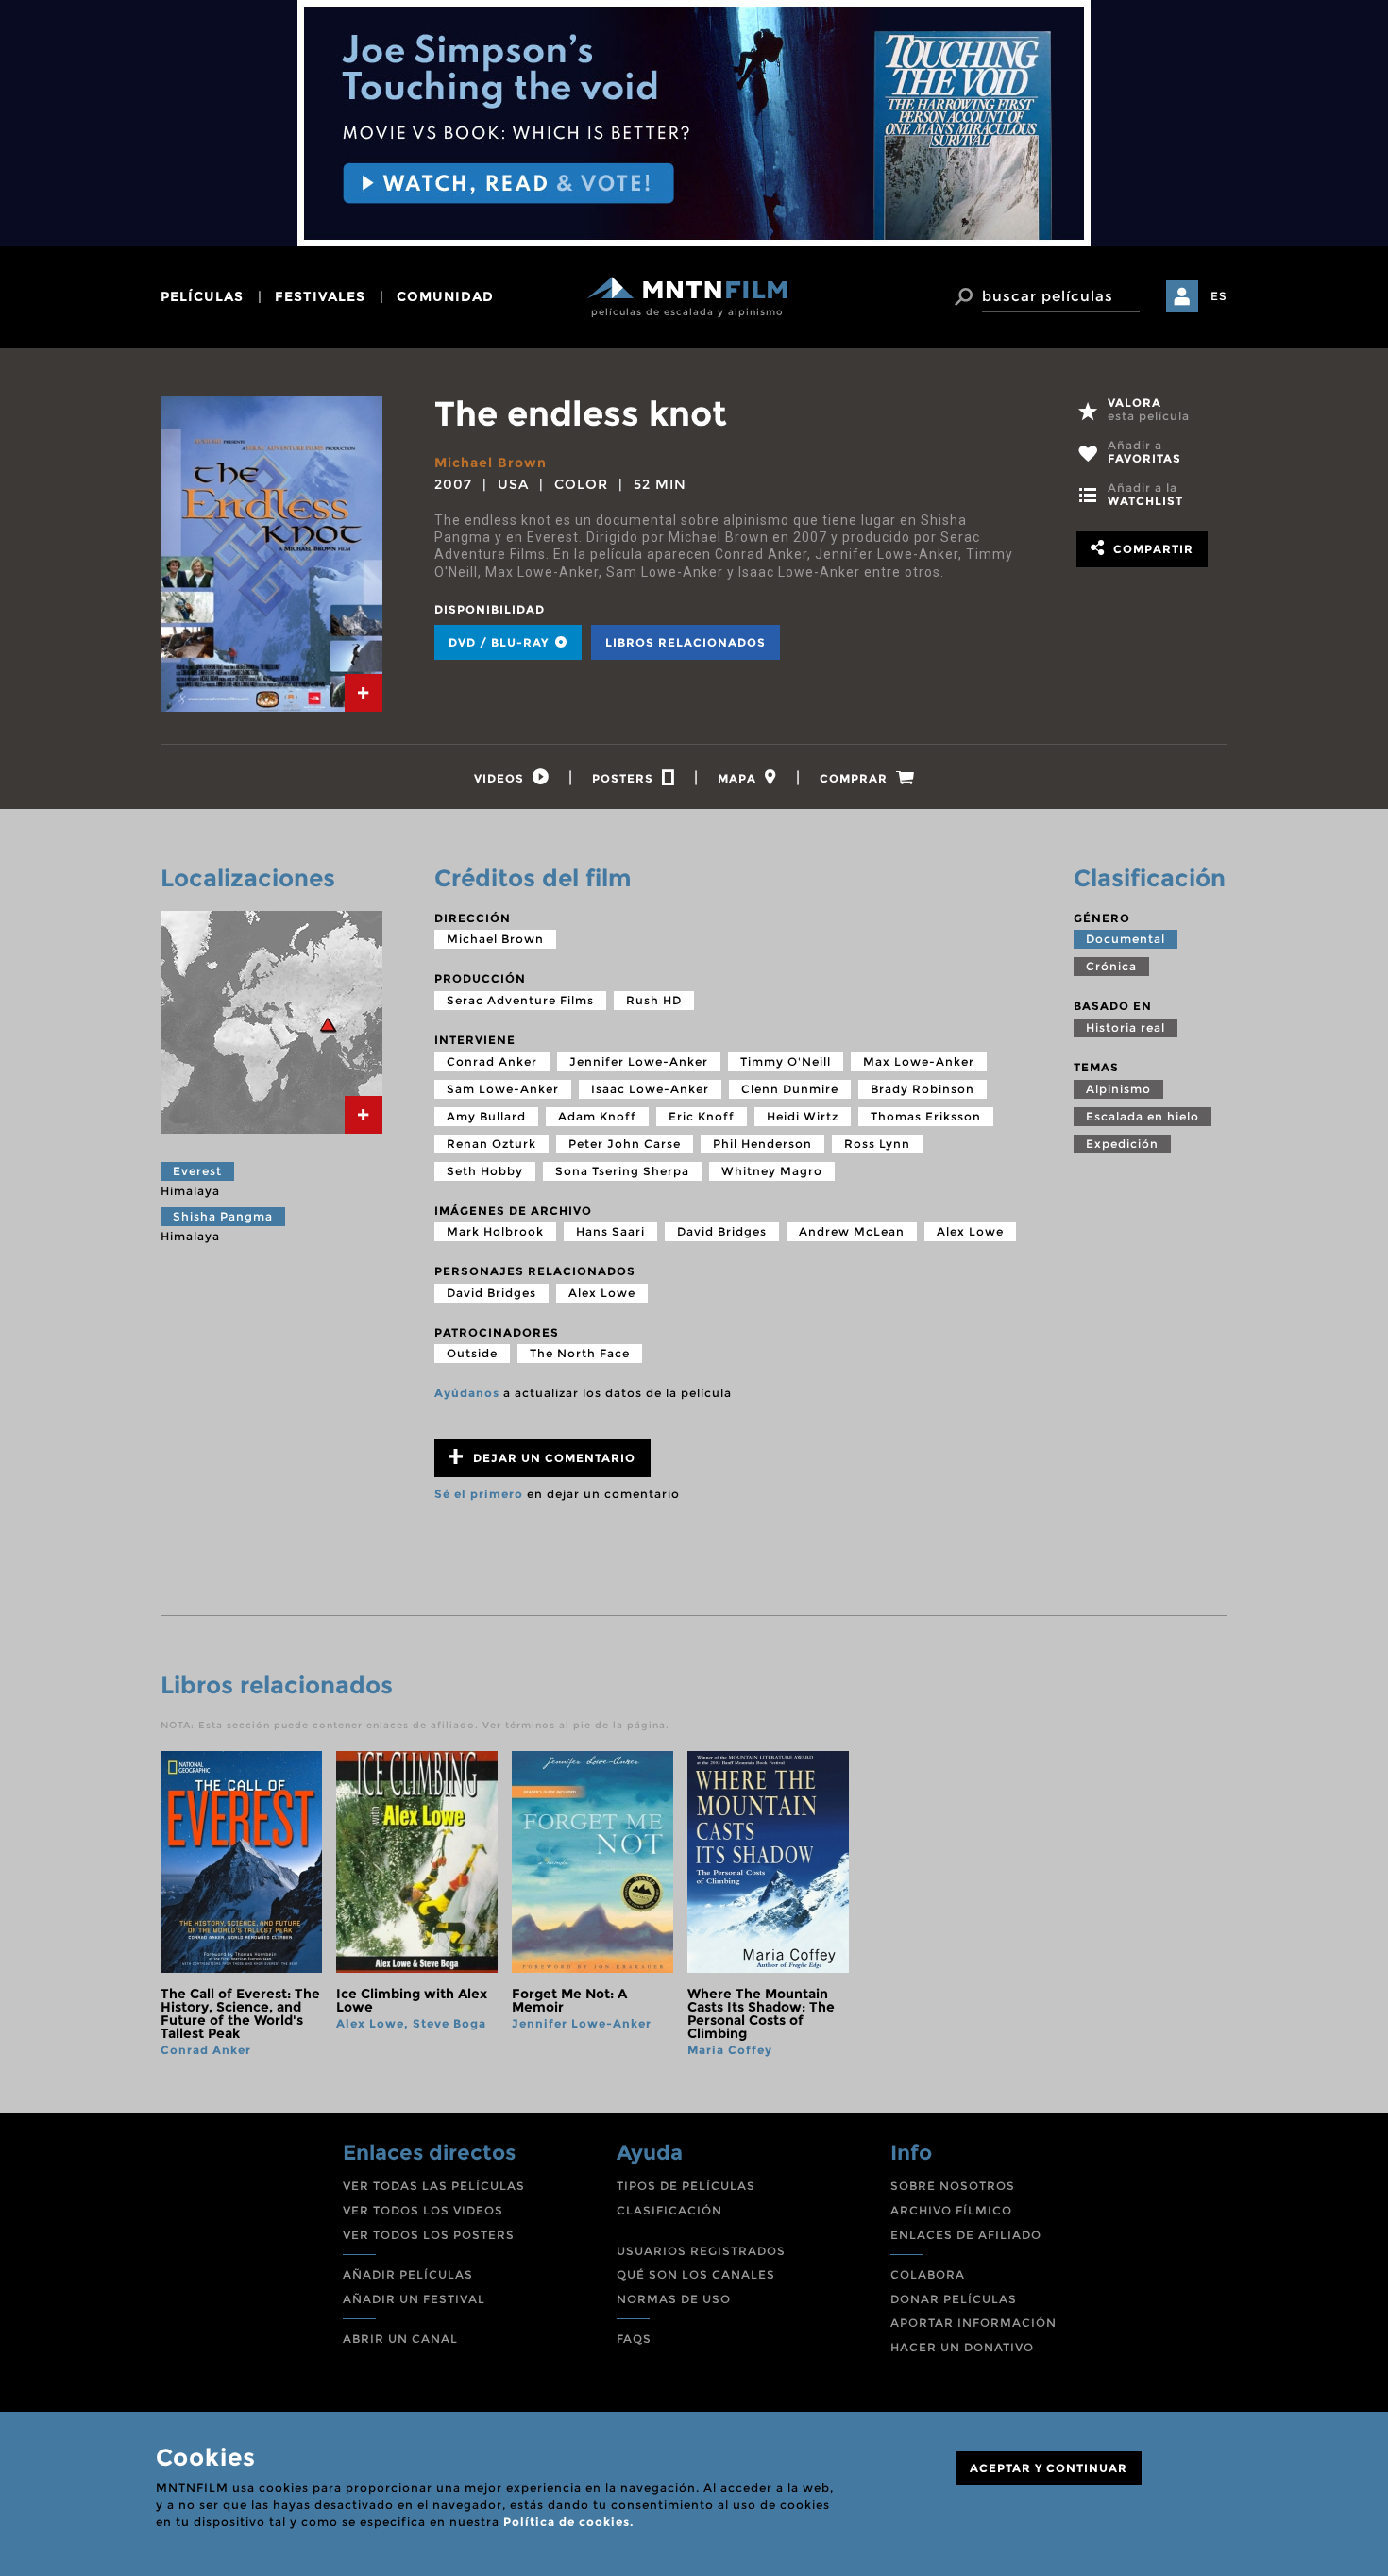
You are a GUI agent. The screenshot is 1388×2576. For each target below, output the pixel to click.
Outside (472, 1353)
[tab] (364, 693)
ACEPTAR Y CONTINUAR (1049, 2468)
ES (1219, 296)
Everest (197, 1171)
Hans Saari (610, 1231)
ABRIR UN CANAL (400, 2339)
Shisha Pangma (223, 1216)
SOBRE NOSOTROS (953, 2186)
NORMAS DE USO (674, 2299)
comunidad (445, 296)
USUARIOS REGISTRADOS (701, 2251)
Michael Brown (491, 463)
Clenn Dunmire (790, 1089)
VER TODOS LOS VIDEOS (423, 2210)
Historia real (1126, 1027)
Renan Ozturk (491, 1144)
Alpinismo (1118, 1089)
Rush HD (654, 1000)
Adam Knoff (597, 1116)
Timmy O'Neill (786, 1061)
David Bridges (722, 1231)
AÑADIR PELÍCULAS (408, 2274)
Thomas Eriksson (926, 1116)
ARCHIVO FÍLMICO (951, 2210)
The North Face (580, 1353)
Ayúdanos (467, 1393)
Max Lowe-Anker (919, 1061)
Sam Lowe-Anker (503, 1089)
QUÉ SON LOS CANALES (696, 2274)
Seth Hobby (485, 1171)
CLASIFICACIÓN (669, 2210)
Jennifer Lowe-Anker (639, 1061)
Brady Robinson (923, 1089)
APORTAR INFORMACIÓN (973, 2323)
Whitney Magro (772, 1171)
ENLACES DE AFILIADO (966, 2235)
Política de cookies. (568, 2522)
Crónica (1111, 966)
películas (202, 296)
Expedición (1122, 1144)
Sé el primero (479, 1494)
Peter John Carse (625, 1144)
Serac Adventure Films (520, 1000)
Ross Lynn (877, 1144)
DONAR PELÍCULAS (954, 2299)
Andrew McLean (852, 1231)
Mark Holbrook (495, 1231)
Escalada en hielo (1143, 1116)
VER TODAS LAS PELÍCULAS (434, 2186)
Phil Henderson (762, 1144)
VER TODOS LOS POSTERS (429, 2235)
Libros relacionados (686, 642)
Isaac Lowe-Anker (650, 1089)
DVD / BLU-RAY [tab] (500, 642)
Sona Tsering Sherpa (622, 1171)
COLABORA (928, 2274)
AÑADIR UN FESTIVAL (414, 2299)
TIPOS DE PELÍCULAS (686, 2186)
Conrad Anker (492, 1061)
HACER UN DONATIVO (962, 2347)
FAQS (634, 2339)
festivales (320, 296)
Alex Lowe (970, 1231)
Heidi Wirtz (803, 1116)
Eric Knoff (702, 1116)
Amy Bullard (486, 1116)
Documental (1126, 939)
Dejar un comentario (552, 1458)
